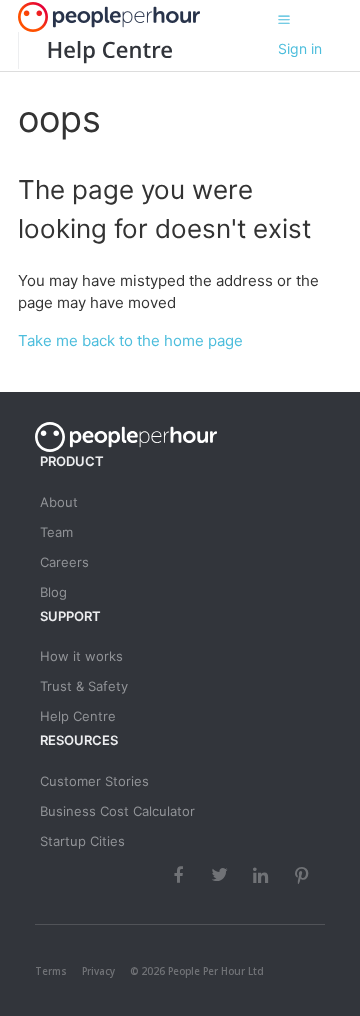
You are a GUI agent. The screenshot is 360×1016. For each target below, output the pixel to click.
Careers (64, 562)
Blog (53, 592)
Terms (51, 971)
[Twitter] (222, 875)
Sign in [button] (300, 48)
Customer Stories (94, 781)
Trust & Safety (84, 686)
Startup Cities (82, 841)
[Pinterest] (304, 875)
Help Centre (78, 716)
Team (56, 532)
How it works (81, 656)
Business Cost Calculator (117, 811)
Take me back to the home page (130, 340)
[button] (284, 19)
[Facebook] (181, 875)
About (59, 502)
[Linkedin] (263, 875)
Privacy (98, 971)
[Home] (95, 50)
